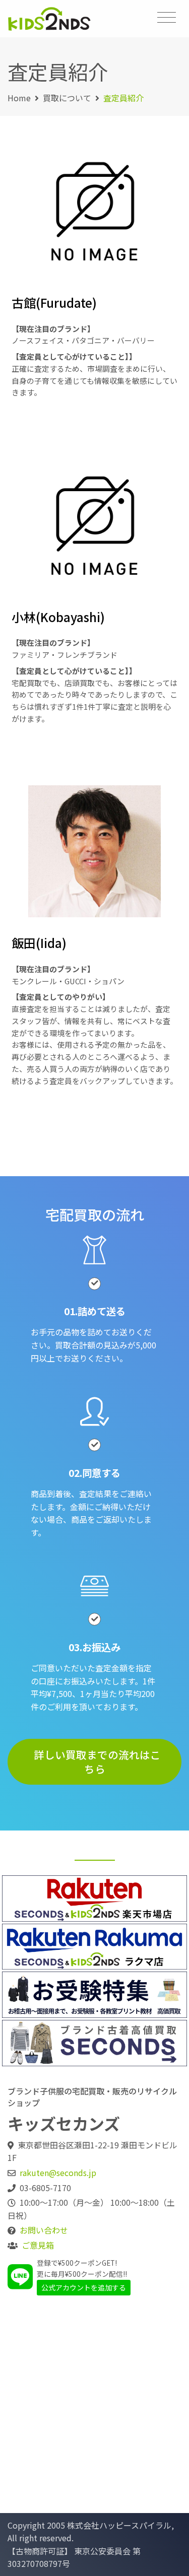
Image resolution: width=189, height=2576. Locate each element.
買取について (67, 98)
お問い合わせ (44, 2230)
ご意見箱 (38, 2245)
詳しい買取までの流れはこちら (97, 1762)
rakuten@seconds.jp (58, 2173)
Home (19, 98)
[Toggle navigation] (167, 17)
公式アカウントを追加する (84, 2287)
